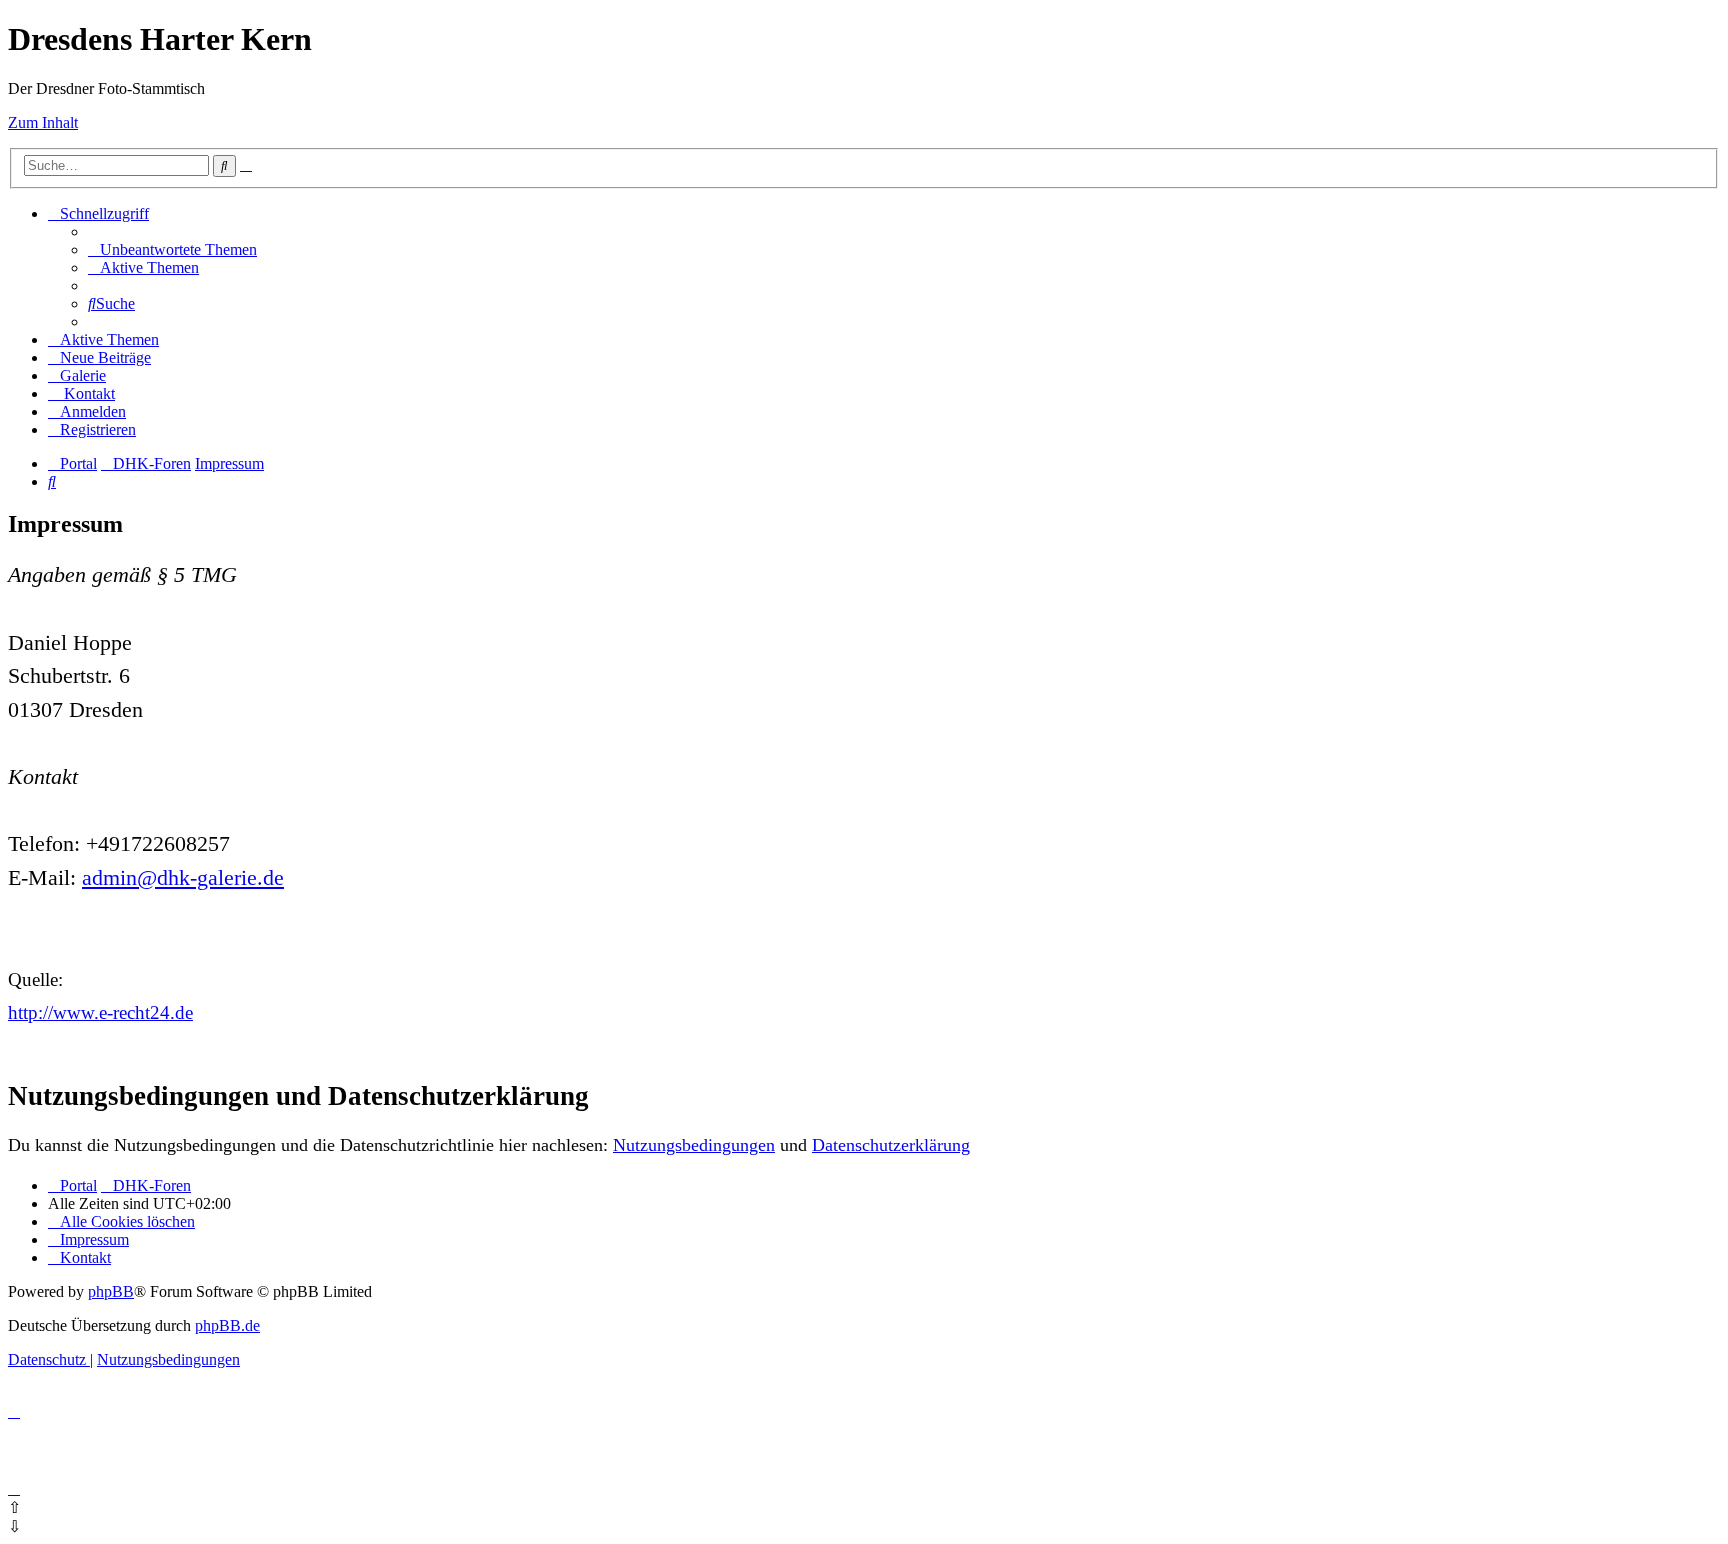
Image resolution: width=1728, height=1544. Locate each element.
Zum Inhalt (43, 122)
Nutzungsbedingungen (694, 1145)
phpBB (111, 1291)
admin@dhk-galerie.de (183, 877)
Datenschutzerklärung (891, 1145)
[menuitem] (172, 249)
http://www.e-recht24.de (100, 1012)
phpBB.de (227, 1325)
